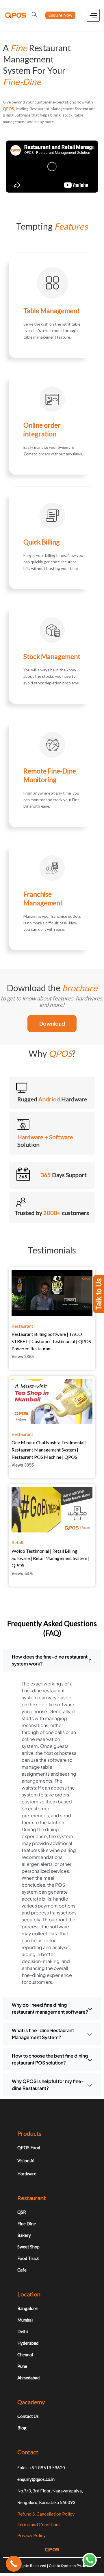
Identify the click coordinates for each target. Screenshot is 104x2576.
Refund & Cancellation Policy (46, 2514)
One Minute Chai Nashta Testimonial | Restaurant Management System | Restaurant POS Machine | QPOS (49, 1450)
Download (52, 1023)
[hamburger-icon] (93, 15)
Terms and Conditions (39, 2524)
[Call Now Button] (14, 2564)
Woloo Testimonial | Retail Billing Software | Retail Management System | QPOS (51, 1558)
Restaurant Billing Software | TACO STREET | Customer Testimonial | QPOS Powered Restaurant (51, 1341)
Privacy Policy (31, 2535)
